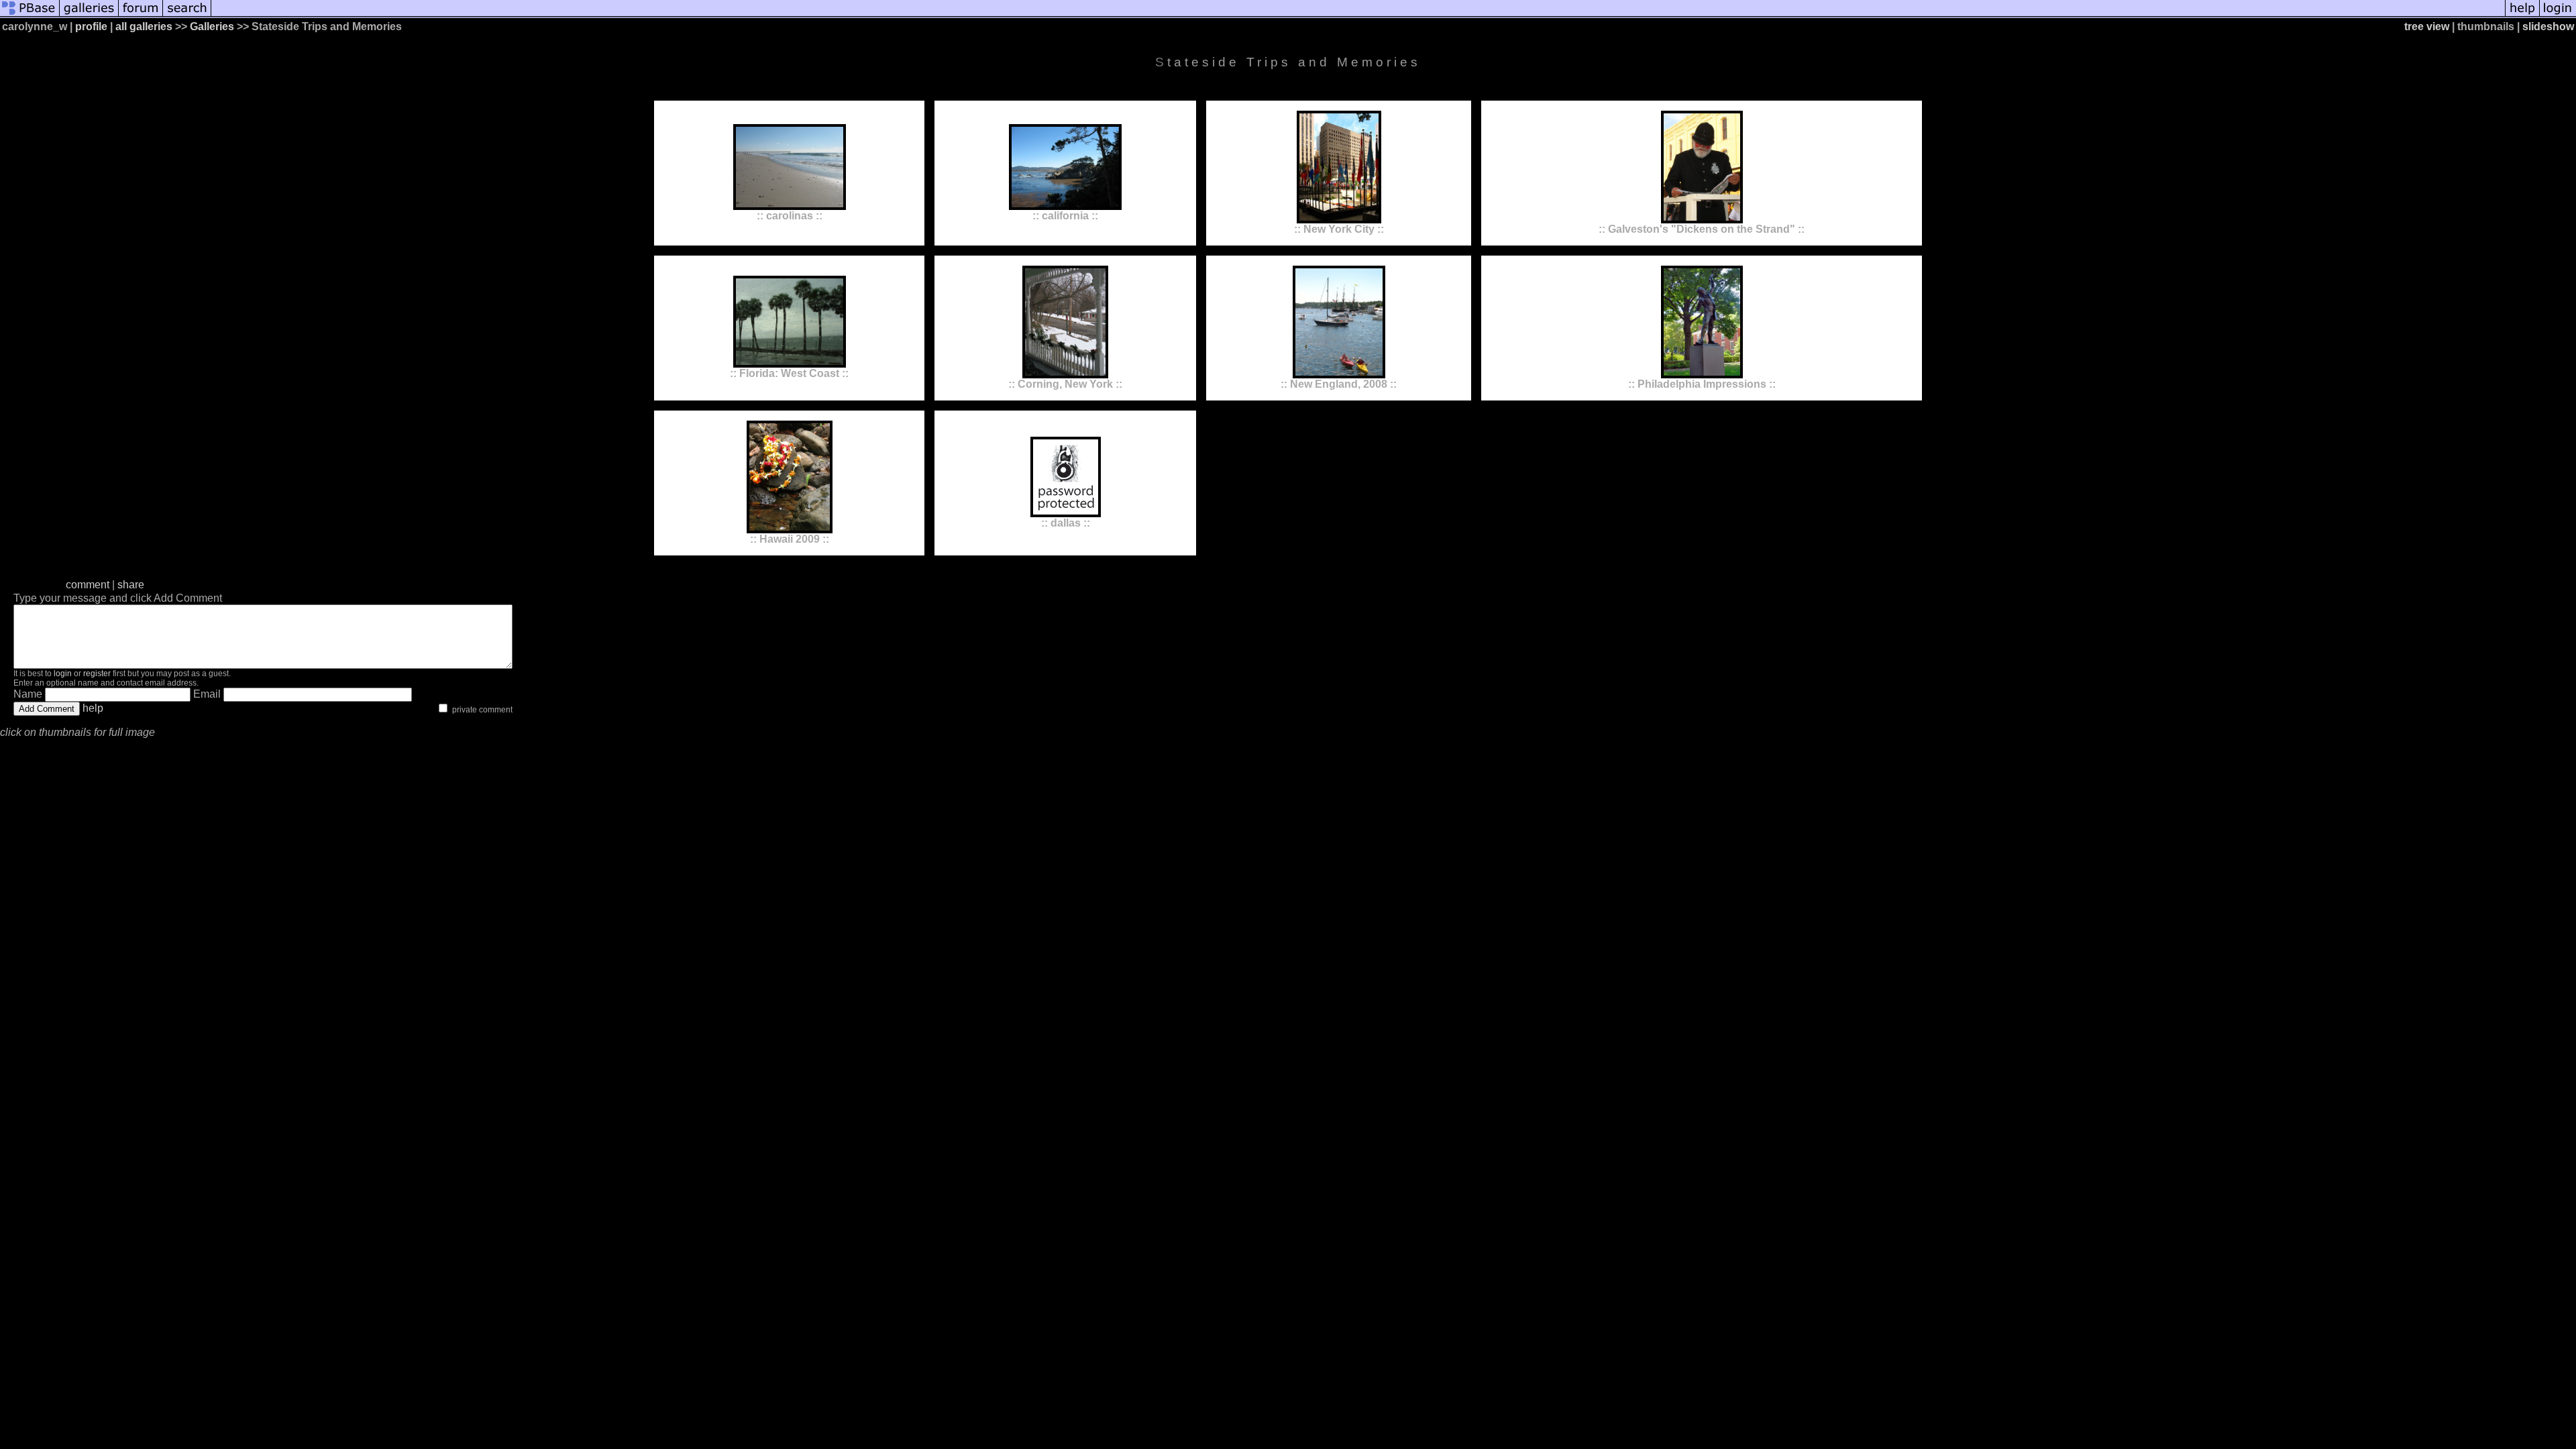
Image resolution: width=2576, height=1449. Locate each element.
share (131, 585)
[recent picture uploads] (89, 15)
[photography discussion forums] (141, 15)
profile (91, 26)
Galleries (212, 26)
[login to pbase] (2558, 15)
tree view (2427, 26)
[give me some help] (2522, 15)
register (97, 674)
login (63, 674)
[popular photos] (1358, 15)
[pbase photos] (30, 15)
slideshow (2548, 26)
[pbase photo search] (187, 15)
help (93, 708)
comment (88, 585)
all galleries (144, 26)
